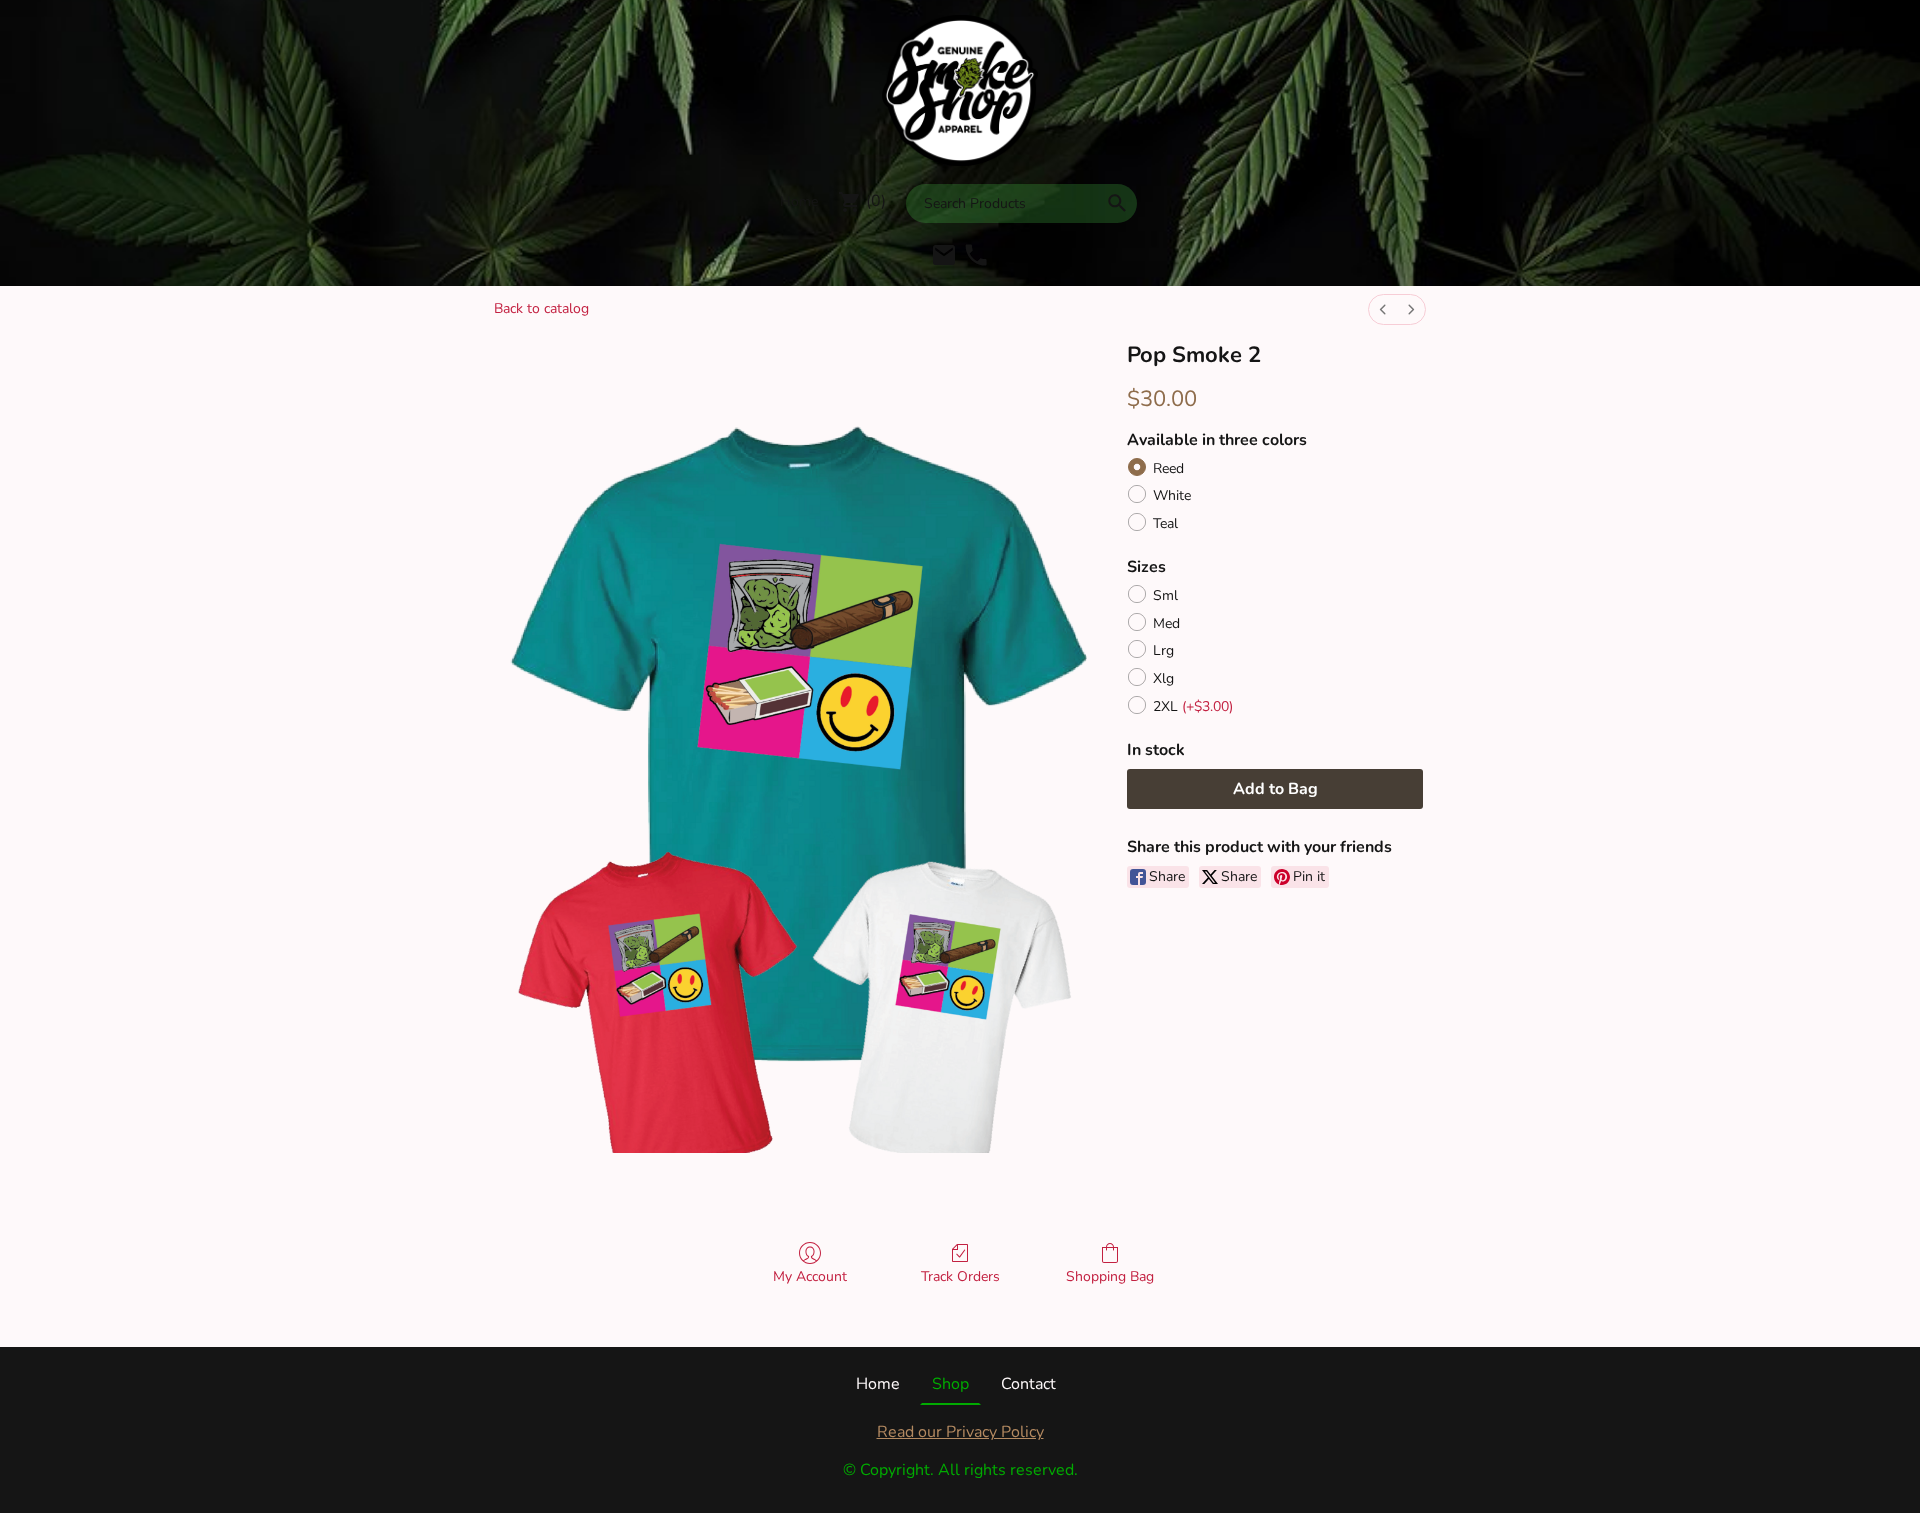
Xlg (1163, 678)
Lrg (1163, 650)
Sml (1165, 595)
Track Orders (960, 1276)
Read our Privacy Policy (960, 1432)
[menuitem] (1383, 309)
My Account (810, 1276)
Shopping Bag (1110, 1276)
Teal (1165, 523)
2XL (1193, 706)
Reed (1168, 468)
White (1172, 495)
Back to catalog (541, 308)
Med (1166, 623)
